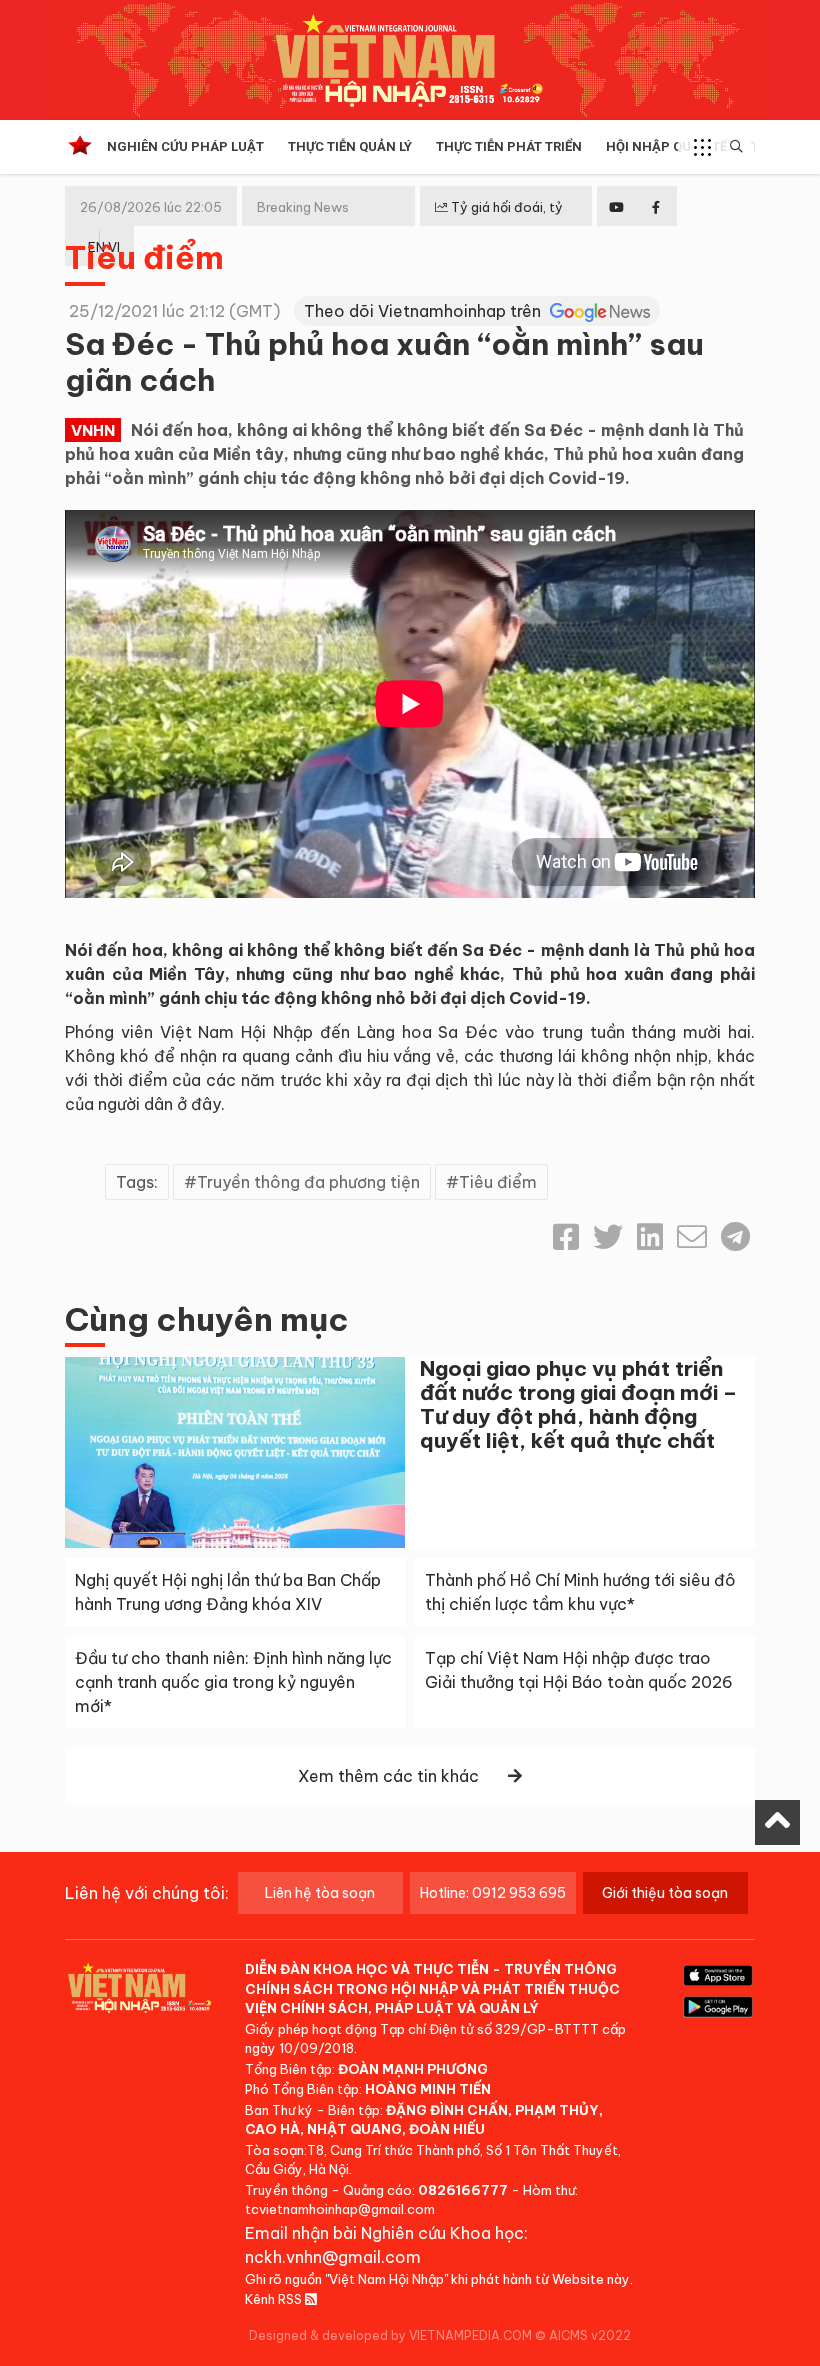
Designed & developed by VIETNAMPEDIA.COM (390, 2335)
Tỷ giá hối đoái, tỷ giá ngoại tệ (499, 223)
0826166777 (463, 2190)
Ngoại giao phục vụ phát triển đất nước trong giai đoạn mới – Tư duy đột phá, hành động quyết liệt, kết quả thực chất (578, 1404)
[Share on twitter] (608, 1237)
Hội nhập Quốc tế (666, 146)
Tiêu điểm (144, 257)
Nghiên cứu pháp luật (185, 146)
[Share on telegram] (735, 1237)
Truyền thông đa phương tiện (308, 1182)
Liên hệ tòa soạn (320, 1893)
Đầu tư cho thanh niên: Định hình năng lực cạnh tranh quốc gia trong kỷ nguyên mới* (233, 1682)
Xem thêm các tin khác (388, 1776)
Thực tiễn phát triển (509, 146)
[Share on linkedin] (650, 1237)
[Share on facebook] (566, 1237)
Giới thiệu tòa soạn (665, 1893)
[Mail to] (692, 1237)
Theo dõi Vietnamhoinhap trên (424, 311)
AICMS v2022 (590, 2335)
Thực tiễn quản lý (350, 146)
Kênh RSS (275, 2299)
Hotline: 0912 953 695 (493, 1893)
